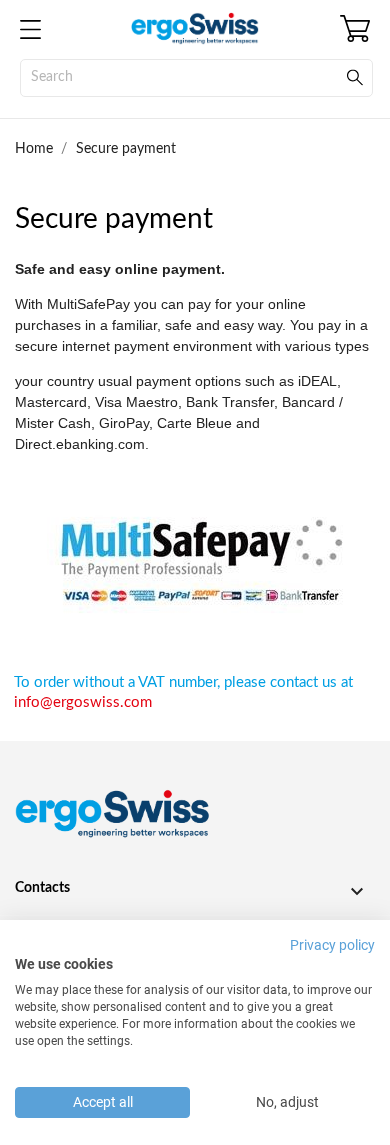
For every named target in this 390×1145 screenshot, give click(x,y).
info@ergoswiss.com (83, 702)
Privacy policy (332, 945)
